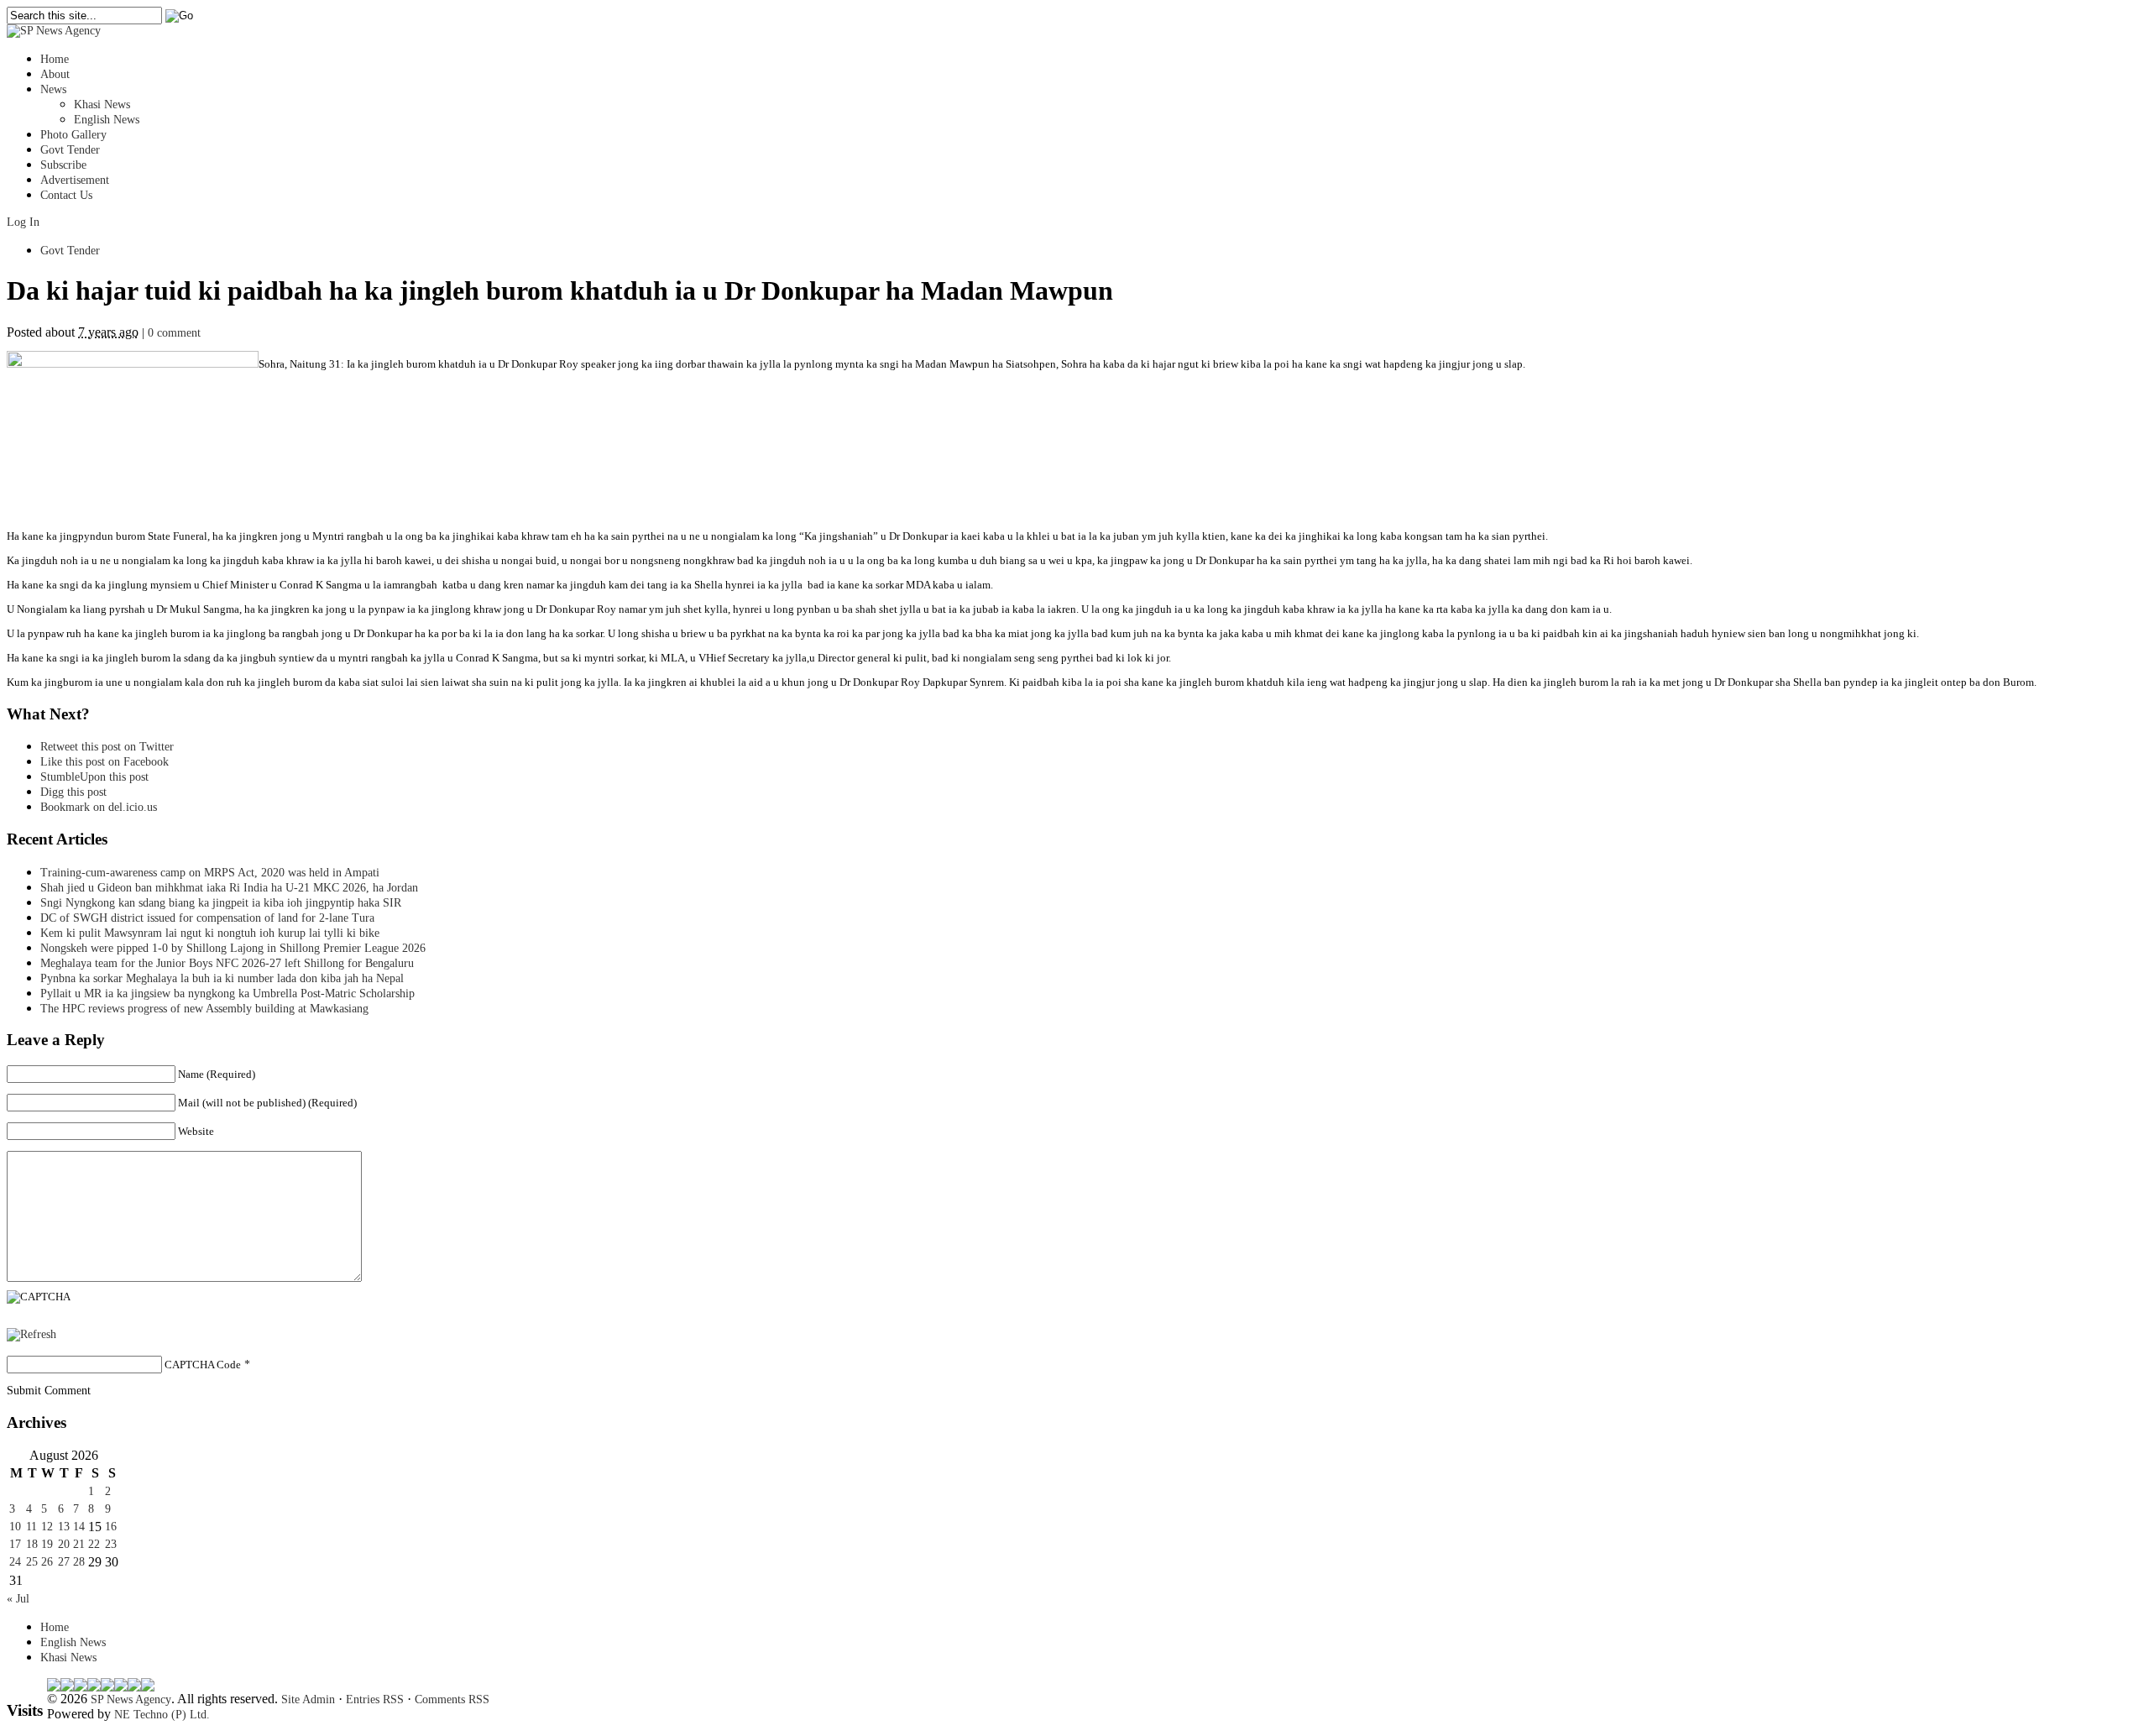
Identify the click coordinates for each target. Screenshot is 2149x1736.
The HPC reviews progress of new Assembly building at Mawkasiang (204, 1009)
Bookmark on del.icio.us (99, 807)
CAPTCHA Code (203, 1365)
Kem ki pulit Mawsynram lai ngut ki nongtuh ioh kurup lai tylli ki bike (210, 933)
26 (47, 1562)
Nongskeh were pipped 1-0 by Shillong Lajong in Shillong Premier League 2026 (233, 948)
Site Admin (308, 1699)
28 (79, 1562)
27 (64, 1562)
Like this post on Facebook (105, 762)
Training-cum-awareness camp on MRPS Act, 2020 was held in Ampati (210, 873)
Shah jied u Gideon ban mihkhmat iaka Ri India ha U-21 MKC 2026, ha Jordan (229, 888)
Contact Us (66, 195)
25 (32, 1562)
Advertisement (75, 180)
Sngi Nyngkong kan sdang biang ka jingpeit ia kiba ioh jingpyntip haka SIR (221, 903)
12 (47, 1527)
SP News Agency (131, 1699)
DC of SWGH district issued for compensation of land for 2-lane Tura (207, 918)
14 (79, 1527)
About (55, 74)
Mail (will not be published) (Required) (267, 1103)
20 (64, 1544)
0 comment (174, 333)
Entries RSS (375, 1699)
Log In (23, 222)
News (53, 89)
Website (196, 1131)
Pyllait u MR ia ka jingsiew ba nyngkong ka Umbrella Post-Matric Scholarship (227, 993)
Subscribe (63, 165)
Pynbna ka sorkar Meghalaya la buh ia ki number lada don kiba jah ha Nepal (222, 978)
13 (64, 1527)
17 (15, 1544)
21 (79, 1544)
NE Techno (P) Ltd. (162, 1715)
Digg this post (73, 792)
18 (32, 1544)
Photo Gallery (73, 135)
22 (94, 1544)
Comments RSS (452, 1699)
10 (15, 1527)
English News (107, 120)
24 (15, 1562)
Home (55, 59)
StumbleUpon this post (94, 777)
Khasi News (102, 105)
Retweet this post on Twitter (107, 747)
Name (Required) (217, 1074)
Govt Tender (70, 150)
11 (31, 1527)
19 (47, 1544)
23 (111, 1544)
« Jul (18, 1599)
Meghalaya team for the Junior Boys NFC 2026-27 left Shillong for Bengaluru (227, 963)
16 (111, 1527)
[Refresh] (31, 1334)
